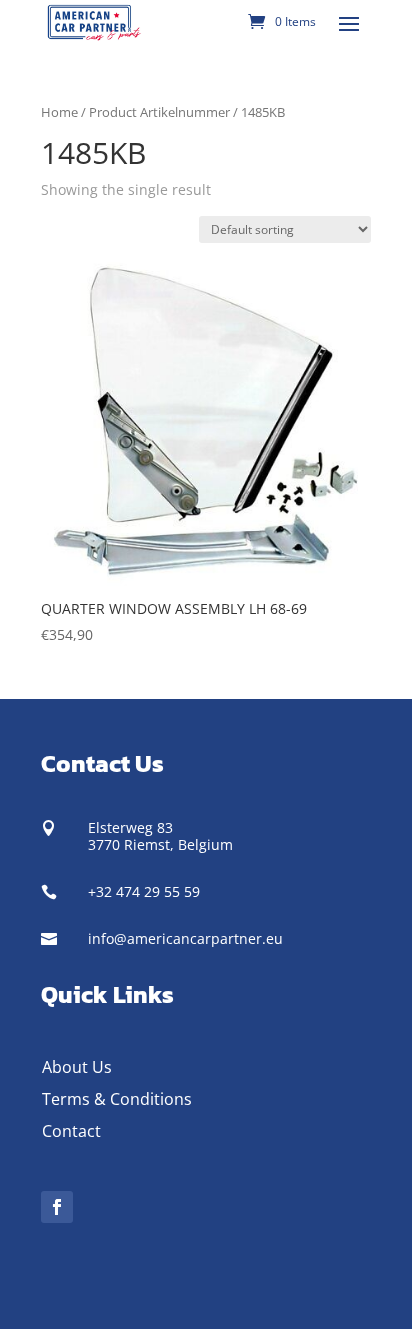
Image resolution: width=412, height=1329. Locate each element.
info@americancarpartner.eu (185, 938)
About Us (77, 1067)
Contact (71, 1131)
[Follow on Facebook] (57, 1207)
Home (59, 112)
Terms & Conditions (117, 1099)
